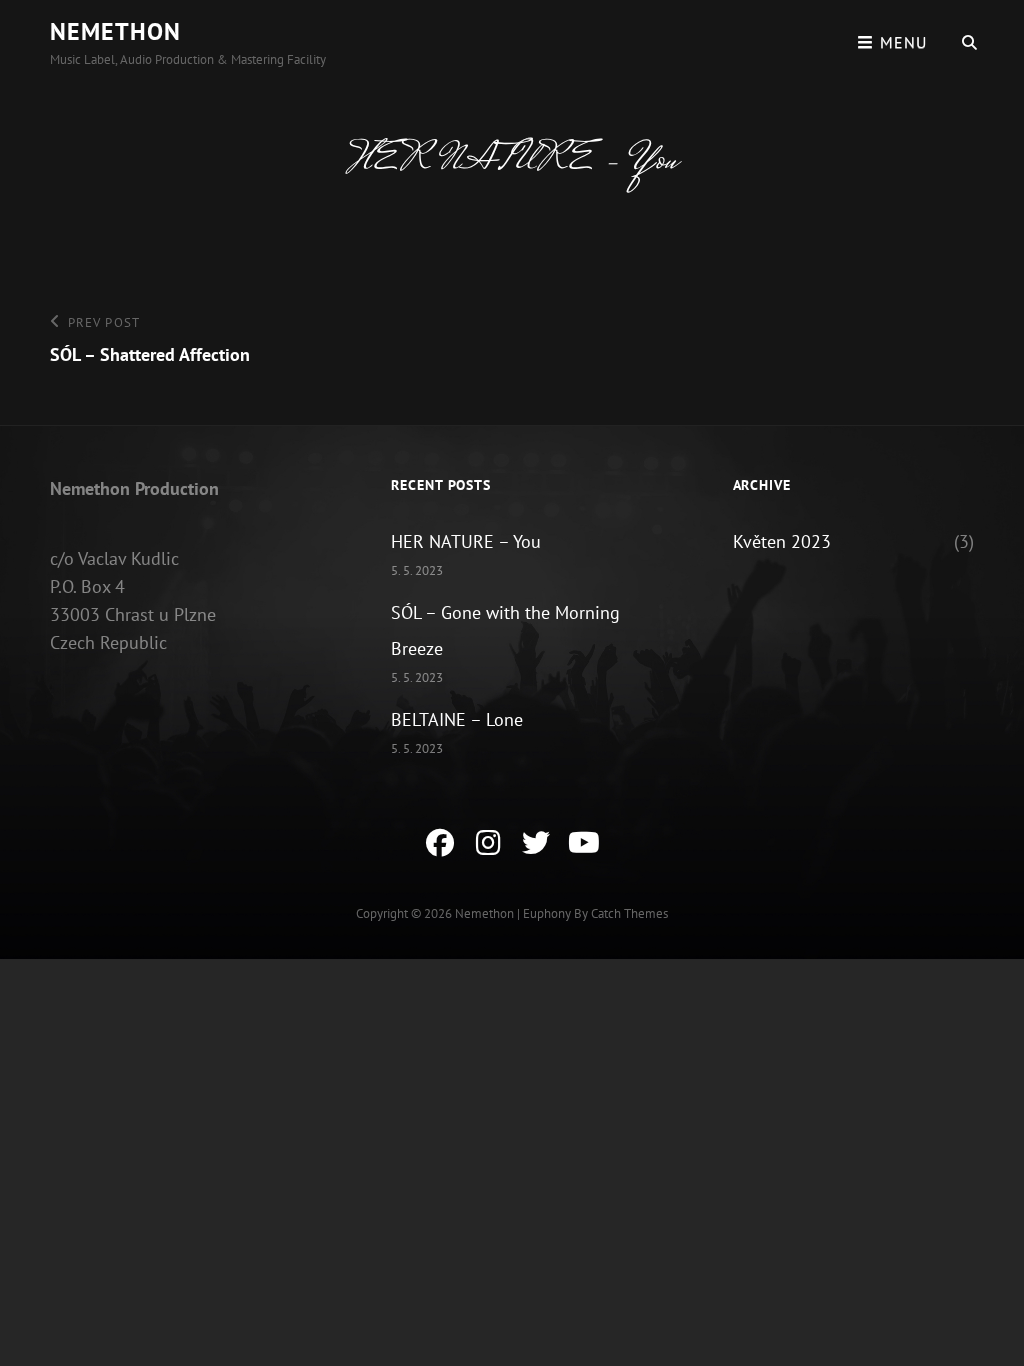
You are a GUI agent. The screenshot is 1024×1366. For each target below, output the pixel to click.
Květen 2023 (782, 541)
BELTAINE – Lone (457, 719)
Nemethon (115, 31)
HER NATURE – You (466, 541)
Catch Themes (629, 913)
